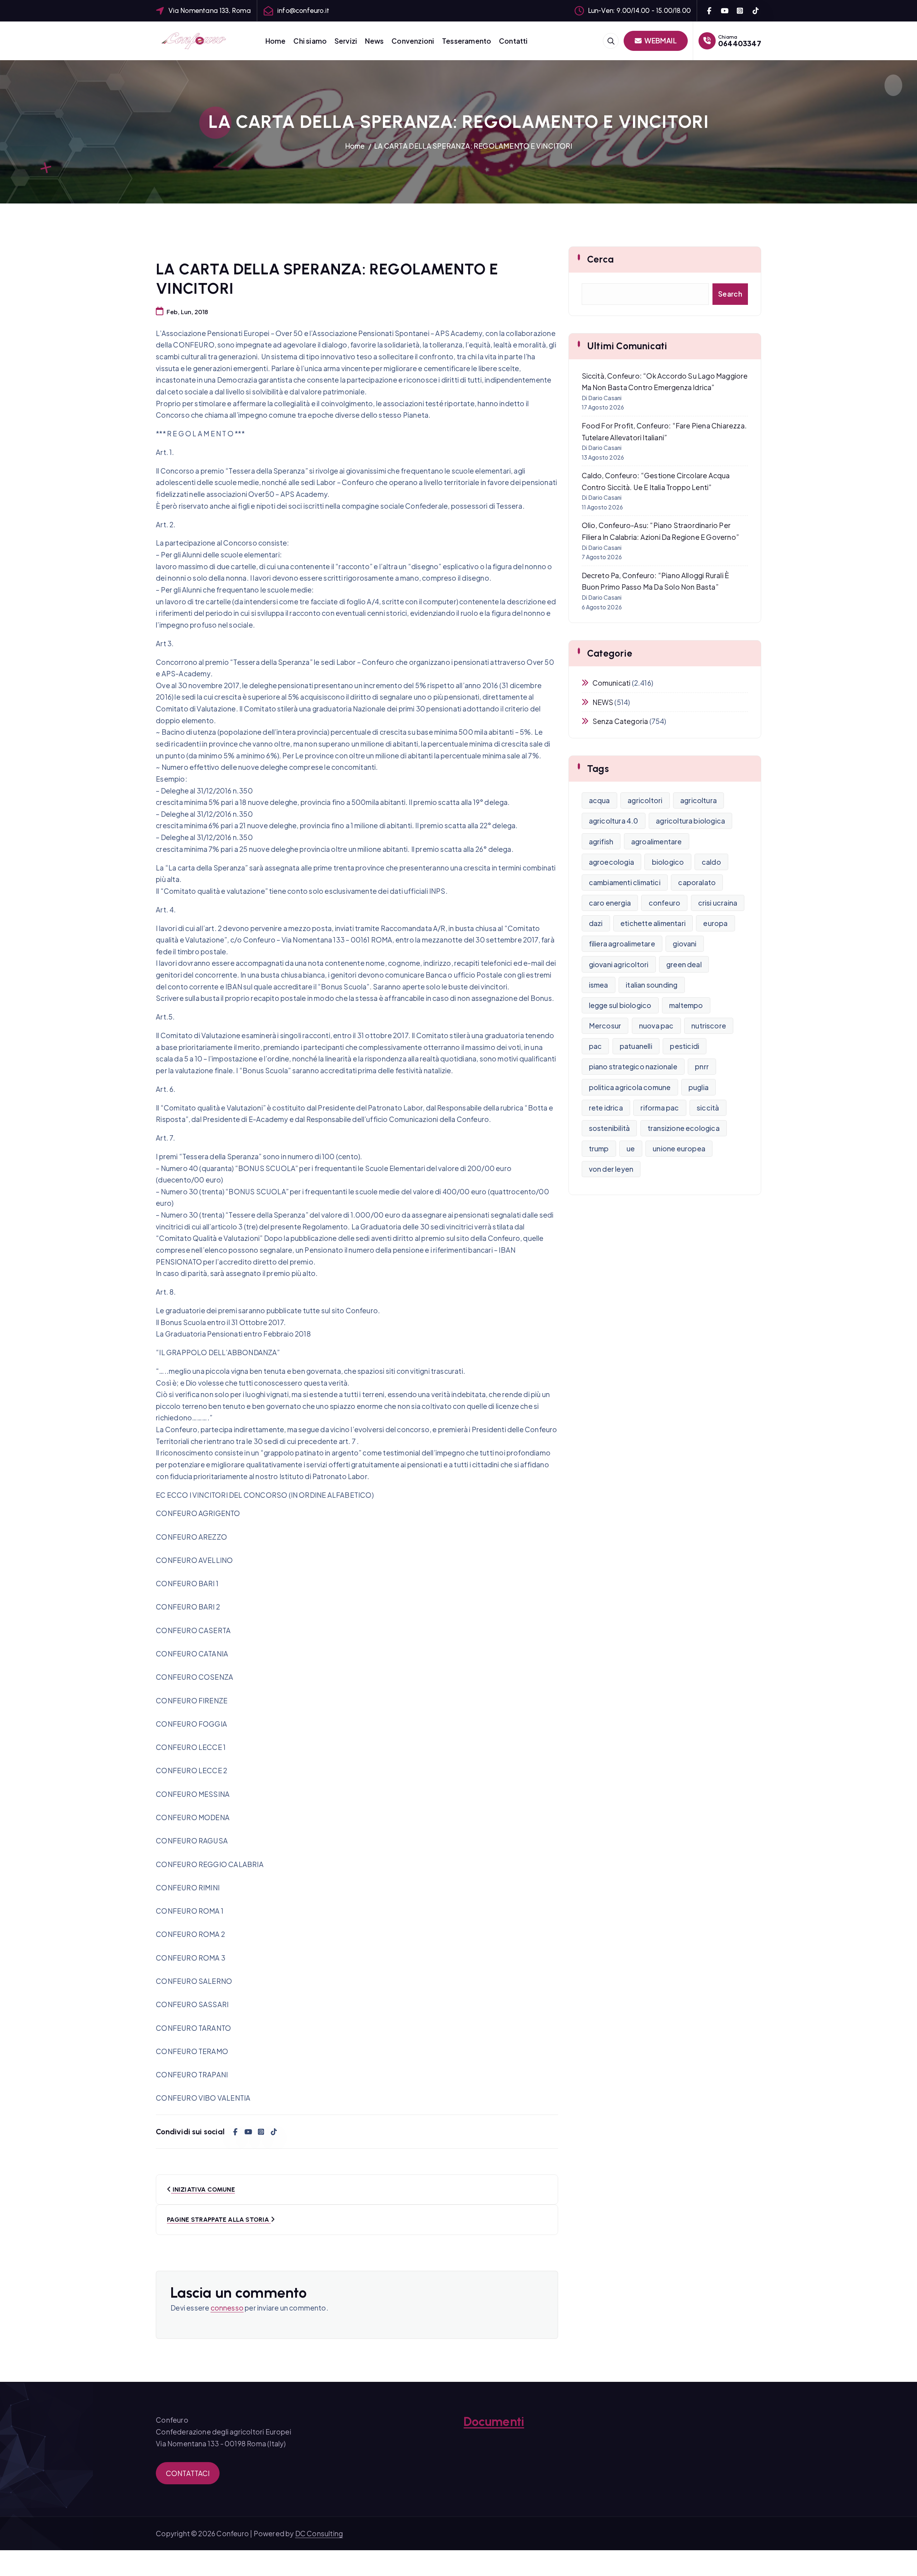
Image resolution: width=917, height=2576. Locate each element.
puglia (698, 1087)
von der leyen (611, 1169)
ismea (599, 985)
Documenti (494, 2422)
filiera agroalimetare (622, 944)
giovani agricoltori (619, 964)
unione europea (679, 1148)
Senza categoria (620, 721)
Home (276, 41)
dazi (596, 923)
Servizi (346, 41)
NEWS (603, 702)
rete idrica (606, 1108)
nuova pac (656, 1026)
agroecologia (611, 862)
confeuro (665, 903)
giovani (685, 944)
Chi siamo (310, 41)
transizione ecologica (684, 1128)
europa (715, 923)
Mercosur (605, 1026)
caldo (711, 862)
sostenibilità (609, 1128)
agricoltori (645, 800)
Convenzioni (413, 41)
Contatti (513, 41)
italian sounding (652, 985)
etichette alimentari (653, 923)
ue (631, 1148)
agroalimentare (657, 841)
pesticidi (685, 1046)
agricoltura (698, 800)
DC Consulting (319, 2533)
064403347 (740, 43)
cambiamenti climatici (625, 882)
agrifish (601, 841)
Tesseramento (467, 41)
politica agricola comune (630, 1087)
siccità (708, 1108)
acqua (599, 800)
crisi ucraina (718, 903)
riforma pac (660, 1108)
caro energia (610, 903)
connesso (227, 2308)
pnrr (702, 1066)
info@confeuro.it (303, 11)
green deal (684, 964)
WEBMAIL (660, 40)
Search (730, 294)
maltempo (686, 1005)
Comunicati (612, 683)
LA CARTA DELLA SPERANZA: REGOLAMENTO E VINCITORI (473, 146)
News (375, 41)
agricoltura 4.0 (614, 821)
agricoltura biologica (690, 821)
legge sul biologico (620, 1005)
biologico (668, 862)
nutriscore (709, 1026)
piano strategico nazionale (633, 1066)
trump (599, 1148)
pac (596, 1046)
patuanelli (636, 1046)
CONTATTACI (188, 2473)
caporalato (697, 882)
